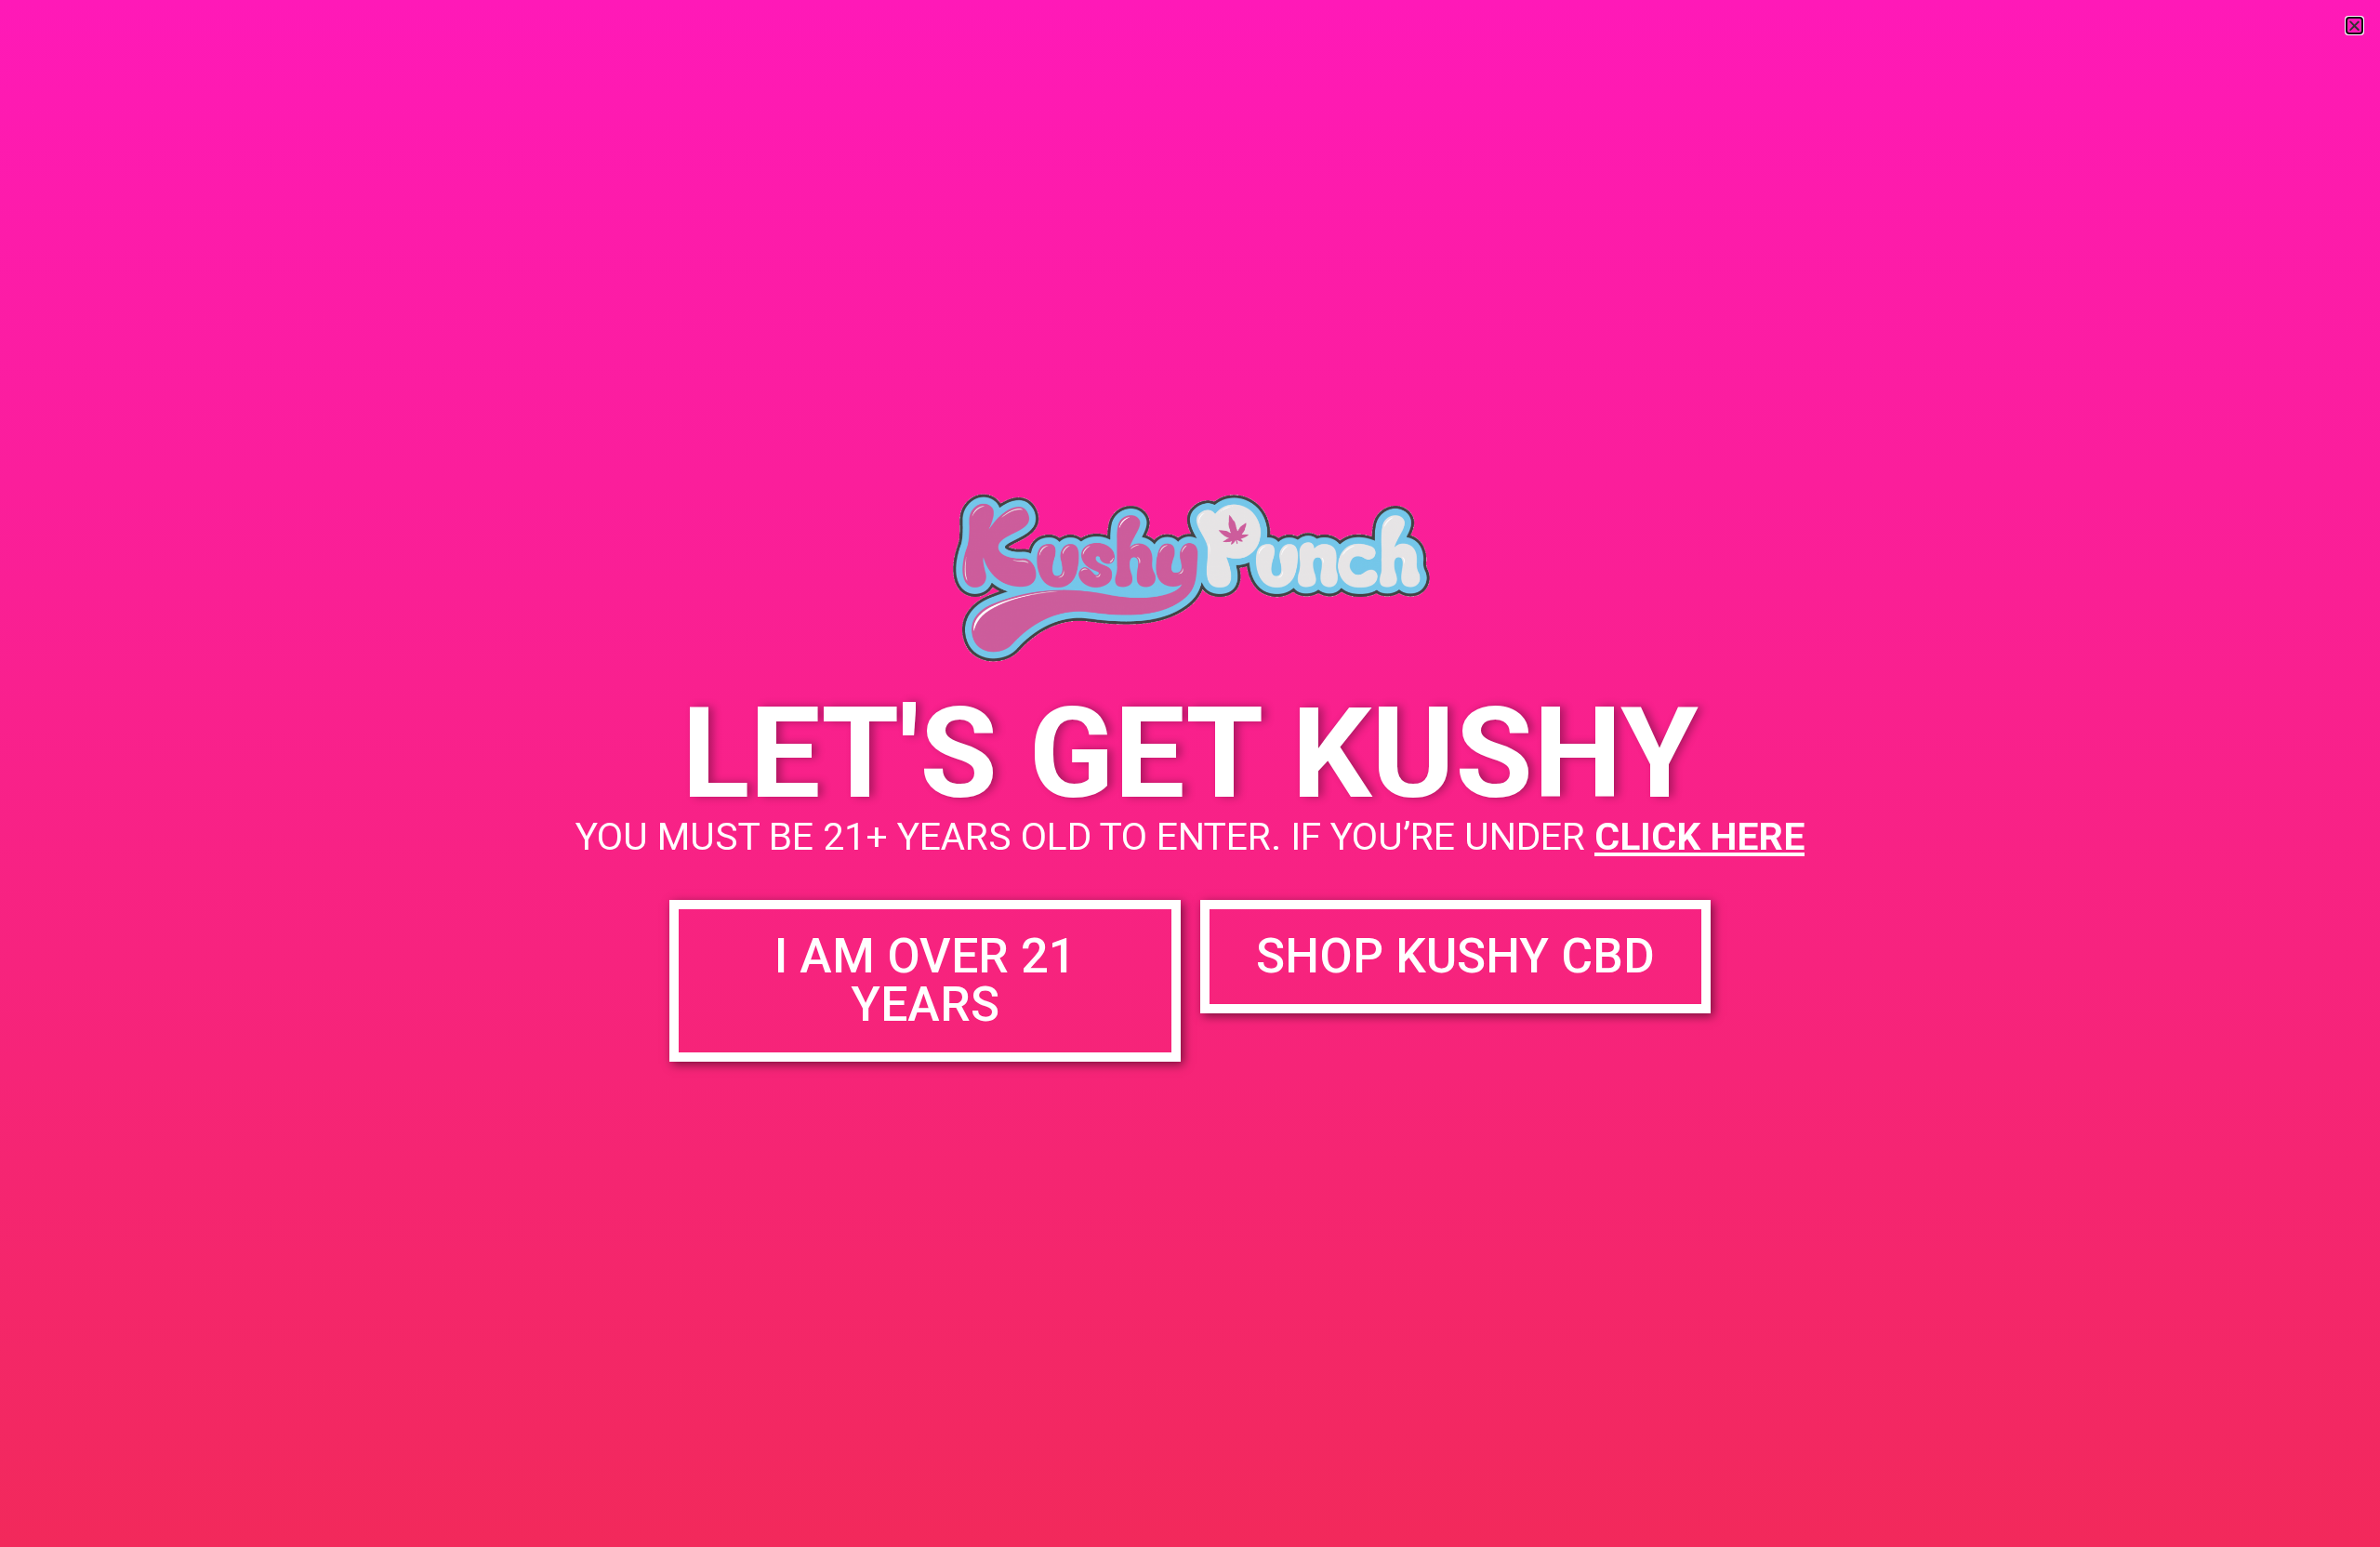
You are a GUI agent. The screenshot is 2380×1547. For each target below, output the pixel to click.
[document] (1190, 773)
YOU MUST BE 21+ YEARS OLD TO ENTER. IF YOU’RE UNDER (1190, 837)
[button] (2354, 26)
